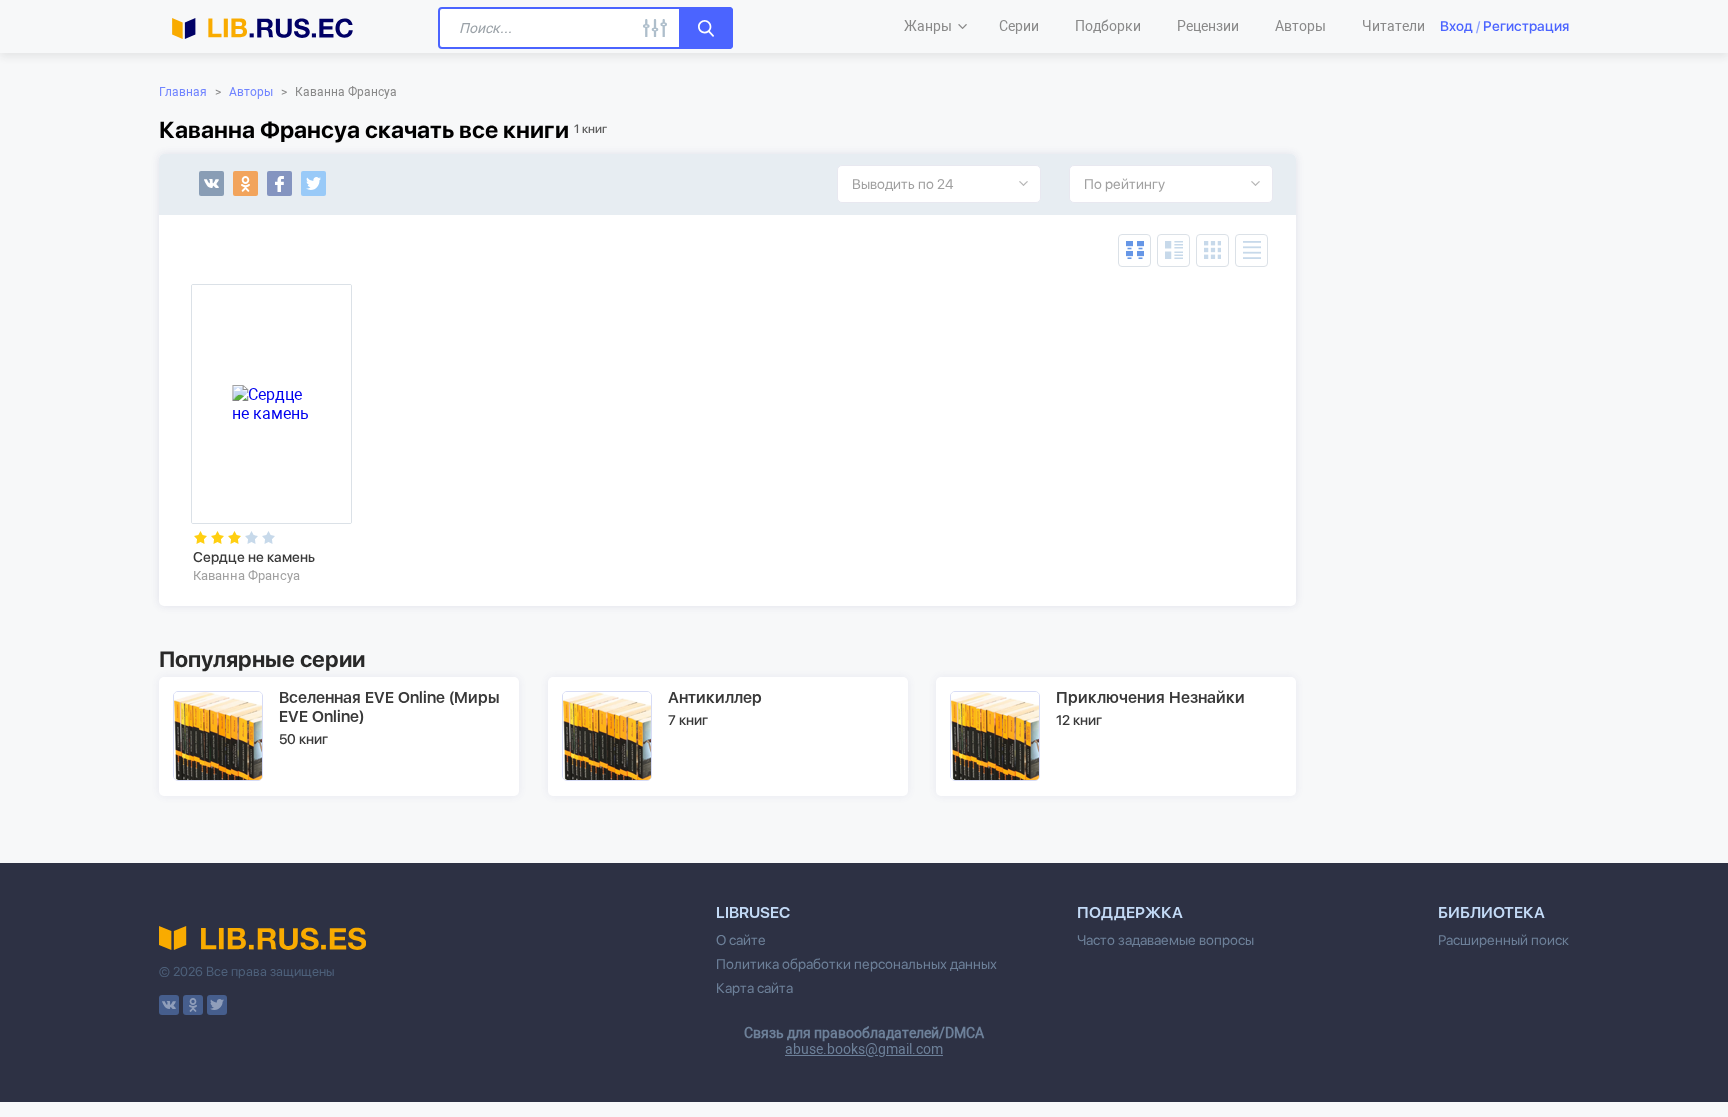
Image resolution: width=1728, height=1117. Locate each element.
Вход (1456, 26)
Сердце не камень (254, 557)
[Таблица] (1134, 250)
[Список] (1173, 250)
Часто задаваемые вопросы (1165, 940)
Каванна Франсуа (246, 575)
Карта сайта (754, 988)
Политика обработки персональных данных (856, 964)
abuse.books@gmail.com (864, 1049)
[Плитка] (1212, 250)
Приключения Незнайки (1150, 697)
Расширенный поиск (1503, 940)
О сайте (741, 940)
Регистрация (1526, 26)
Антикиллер (715, 697)
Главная (183, 92)
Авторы (251, 92)
